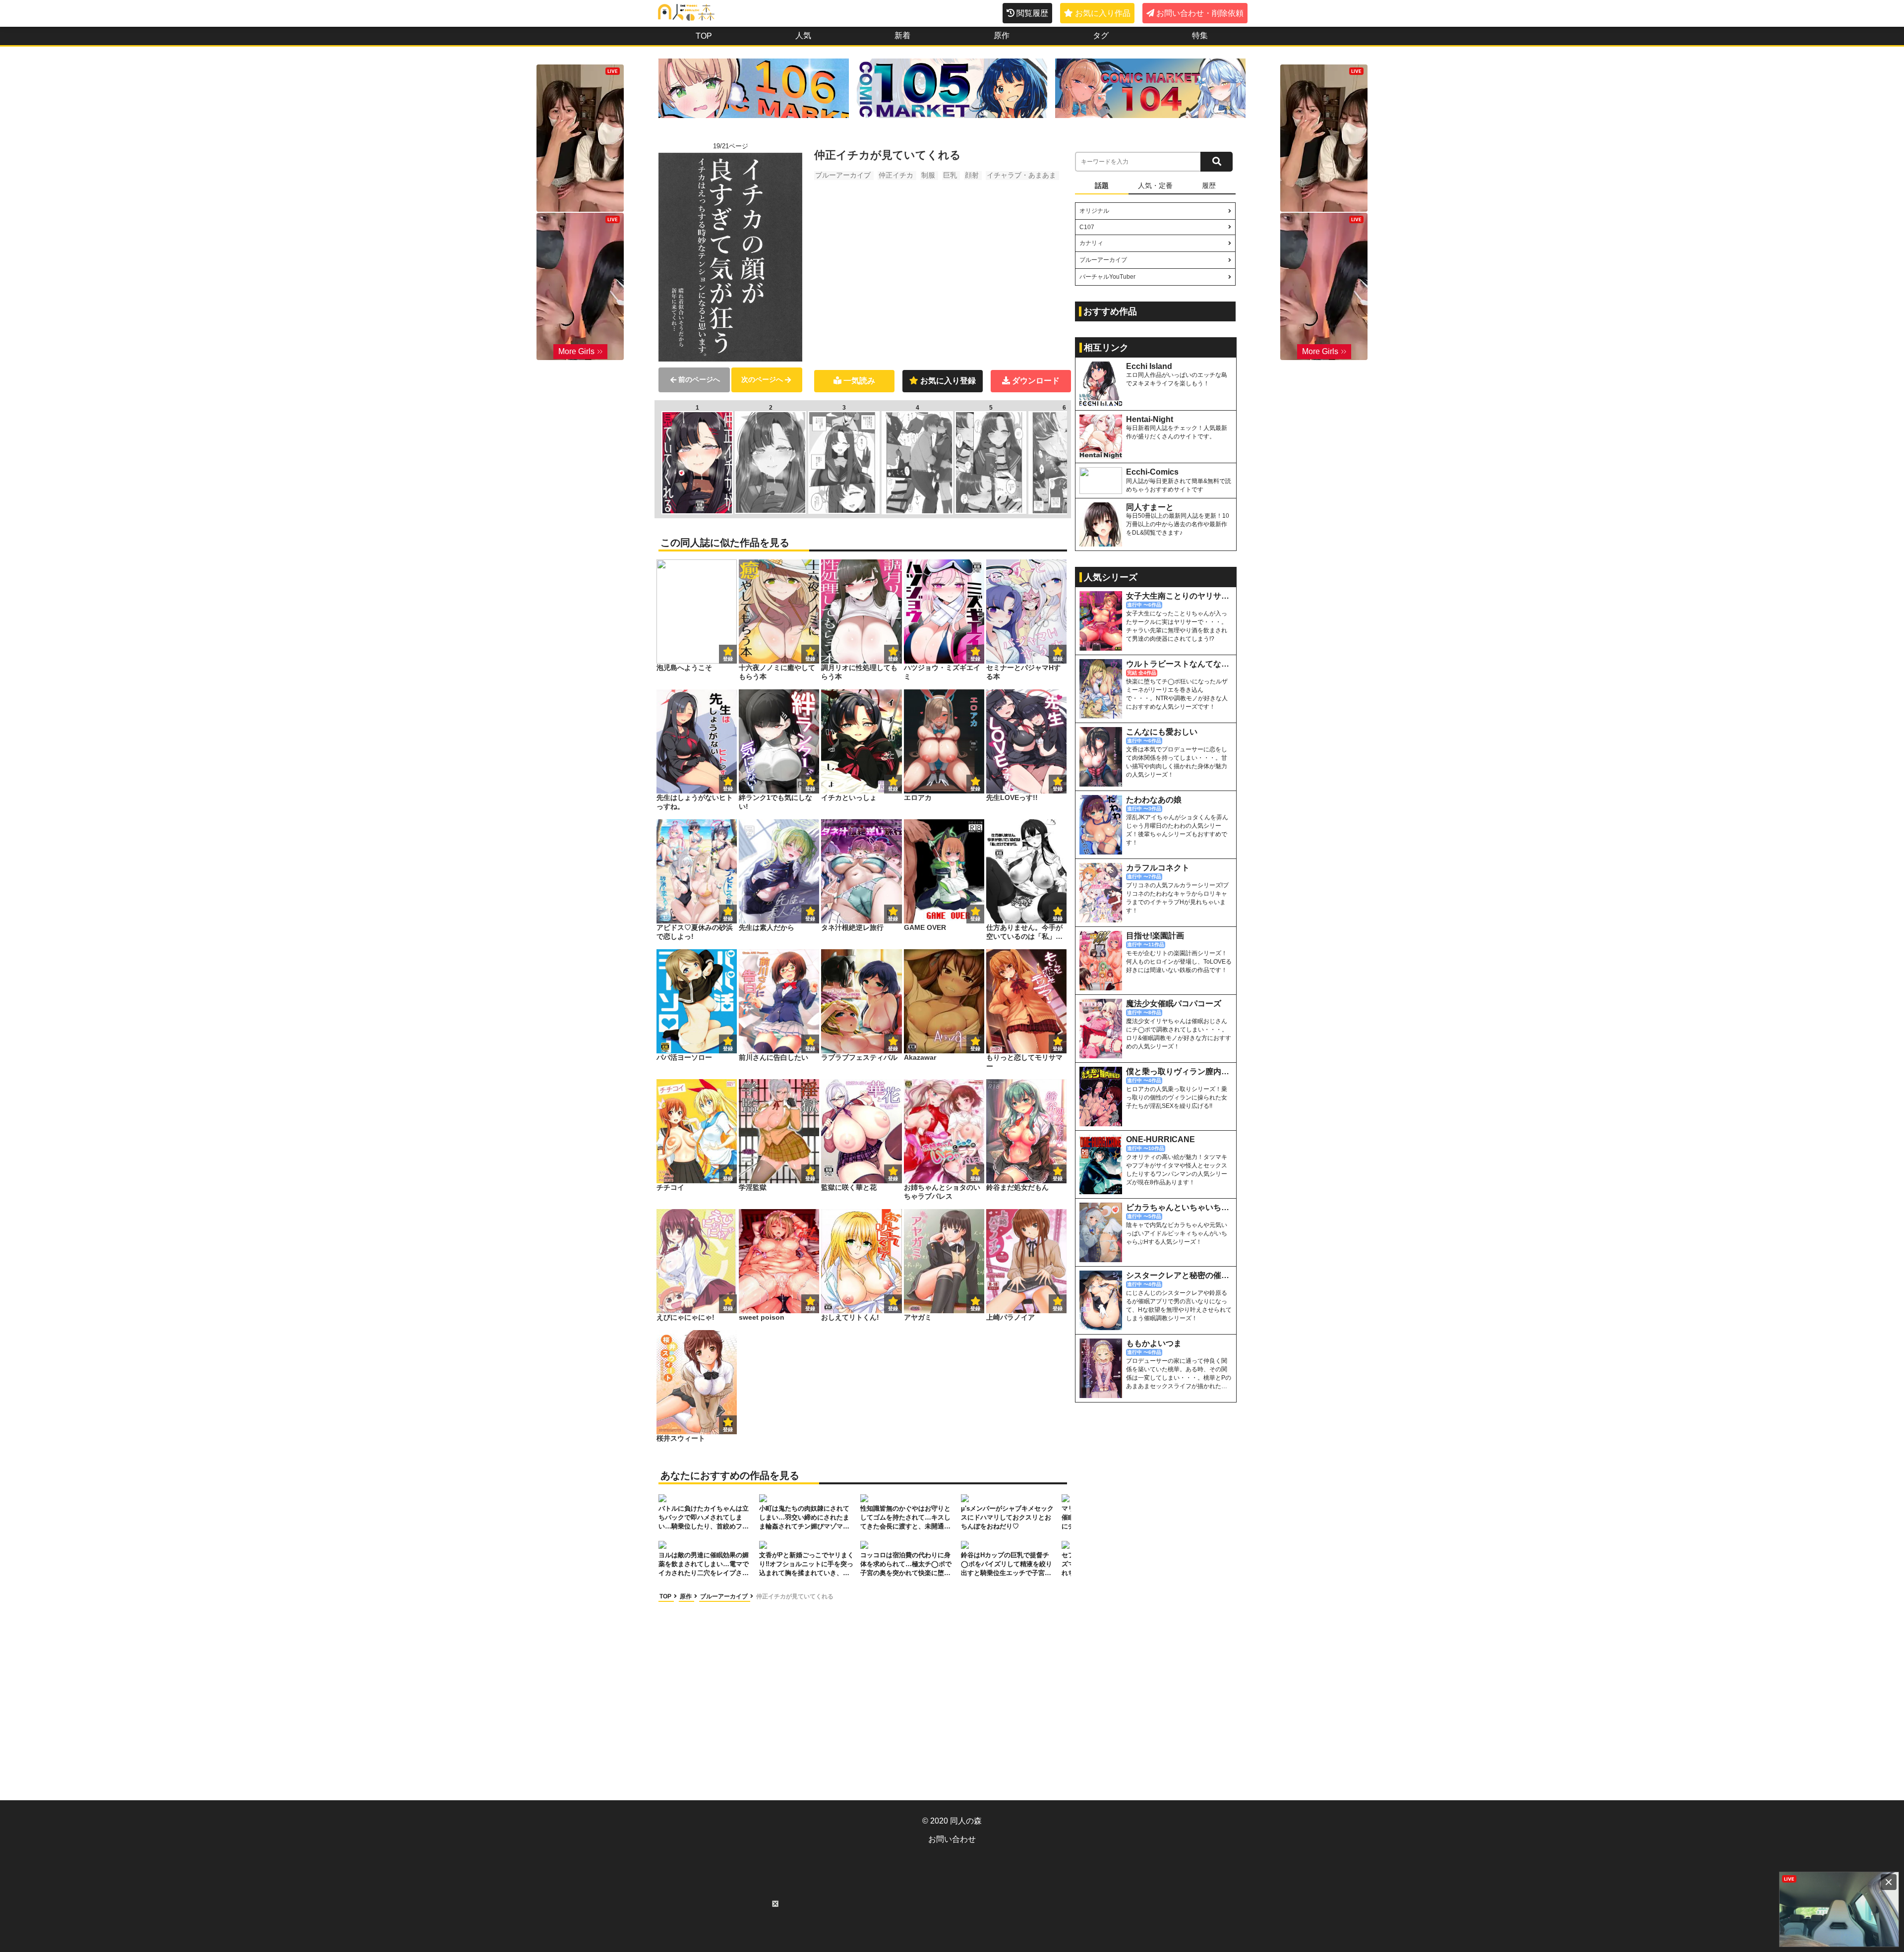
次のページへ (762, 379)
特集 (1200, 35)
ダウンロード (1036, 381)
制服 (928, 175)
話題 (1102, 185)
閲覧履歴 (1032, 13)
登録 (810, 659)
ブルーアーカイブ (843, 175)
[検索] (1217, 162)
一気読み (859, 381)
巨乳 (950, 175)
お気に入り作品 (1103, 13)
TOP (704, 36)
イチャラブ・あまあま (1021, 175)
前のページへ (699, 379)
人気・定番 (1155, 185)
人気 (803, 35)
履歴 (1209, 185)
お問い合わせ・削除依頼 (1200, 13)
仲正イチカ (896, 175)
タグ (1101, 35)
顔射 (972, 175)
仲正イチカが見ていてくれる (795, 1596)
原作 (1002, 35)
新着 (902, 35)
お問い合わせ (952, 1839)
